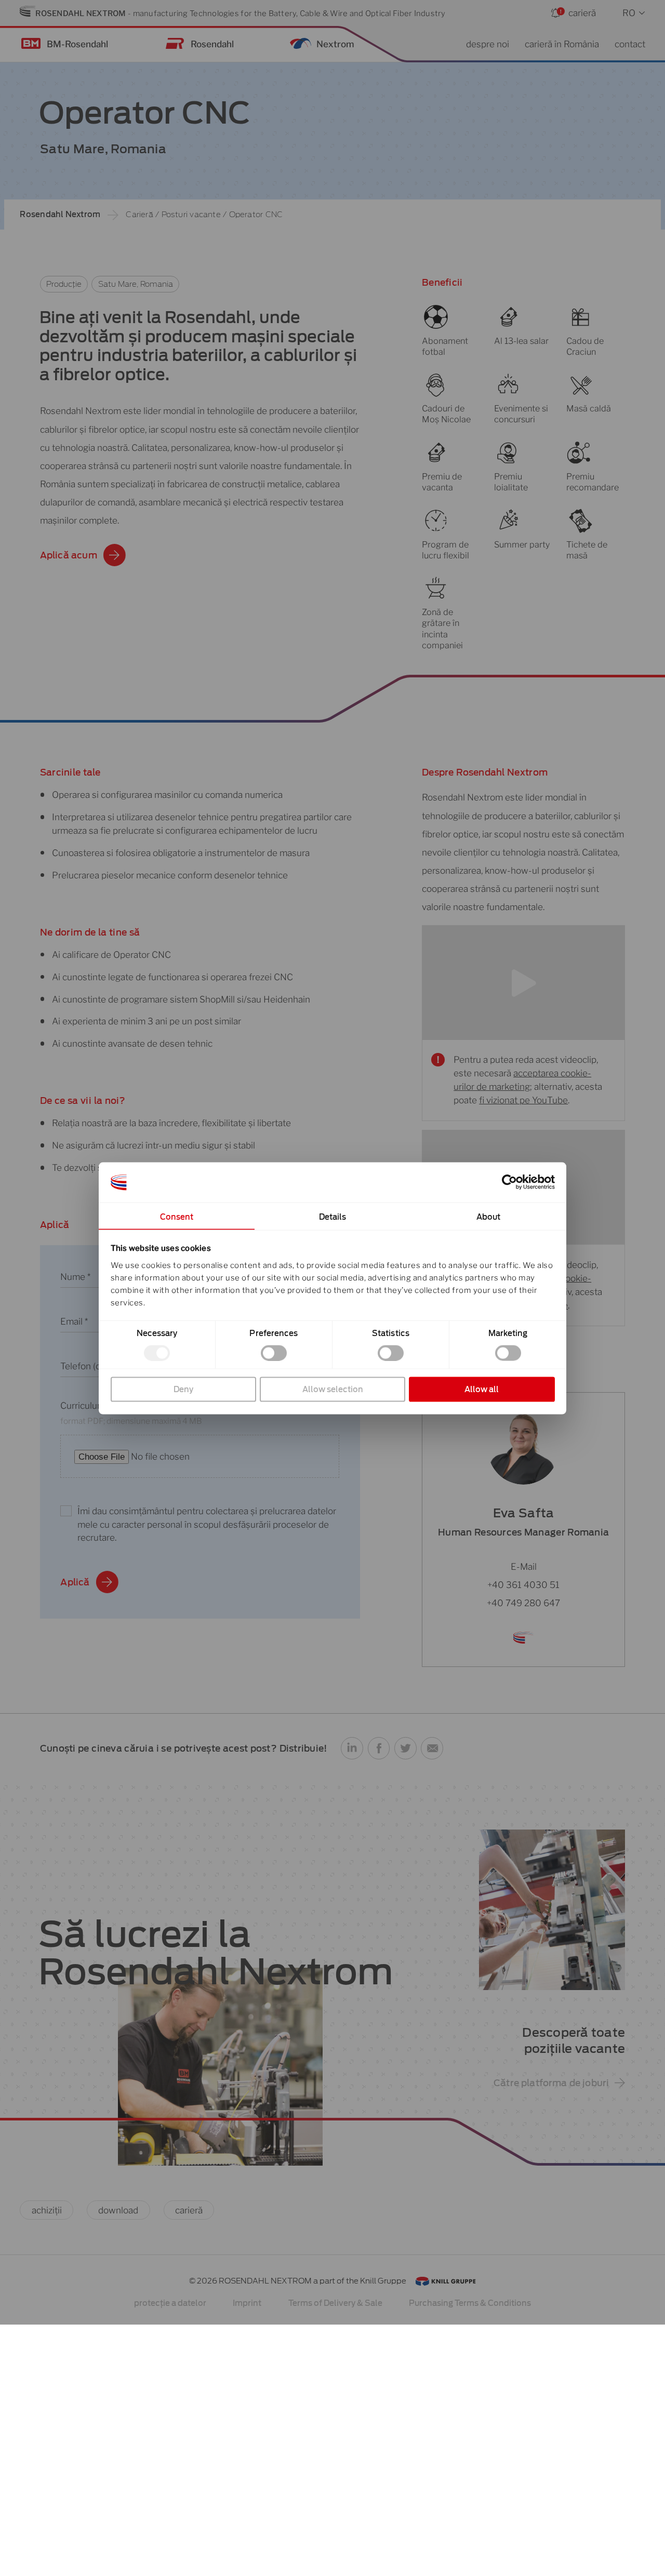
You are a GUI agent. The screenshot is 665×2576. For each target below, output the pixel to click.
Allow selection (333, 1389)
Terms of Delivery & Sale (335, 2303)
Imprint (247, 2303)
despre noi (488, 44)
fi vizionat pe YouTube (523, 1100)
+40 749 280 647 (523, 1603)
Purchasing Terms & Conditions (470, 2303)
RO (629, 13)
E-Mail (524, 1566)
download (118, 2210)
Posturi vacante (191, 215)
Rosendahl (212, 44)
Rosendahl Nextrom (60, 215)
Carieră (139, 215)
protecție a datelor (170, 2303)
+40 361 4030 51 (523, 1585)
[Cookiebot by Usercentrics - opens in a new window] (509, 1182)
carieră (582, 13)
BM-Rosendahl (77, 44)
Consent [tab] (177, 1217)
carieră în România (562, 44)
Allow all (482, 1389)
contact (630, 44)
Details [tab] (333, 1217)
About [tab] (489, 1217)
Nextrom (335, 44)
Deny (183, 1389)
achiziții (47, 2210)
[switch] (274, 1353)
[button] (352, 1748)
